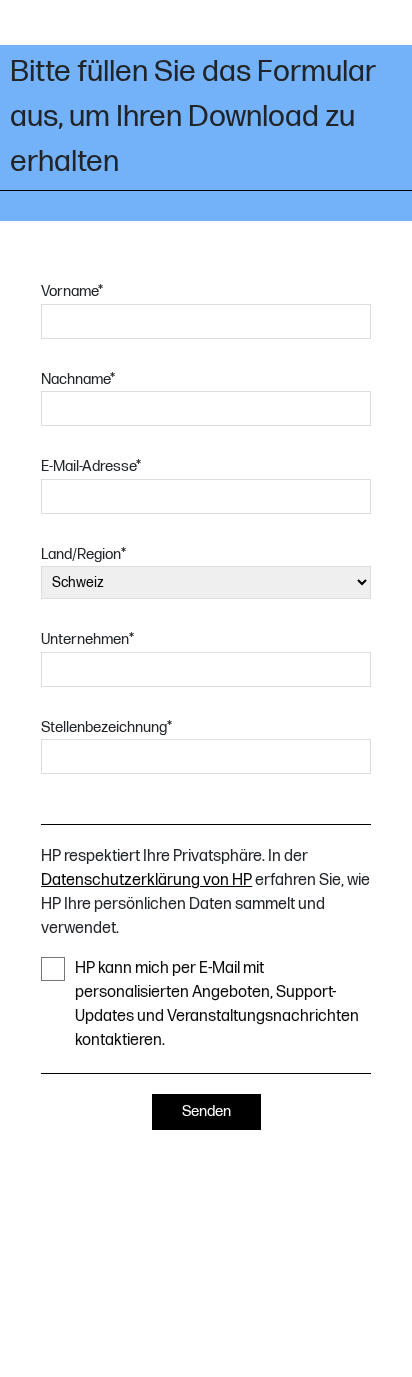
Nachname (78, 379)
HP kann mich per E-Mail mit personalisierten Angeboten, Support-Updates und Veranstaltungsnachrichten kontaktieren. (217, 1004)
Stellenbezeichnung (106, 727)
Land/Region (83, 554)
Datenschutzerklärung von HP (146, 880)
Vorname (72, 291)
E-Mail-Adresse (91, 466)
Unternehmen (87, 639)
